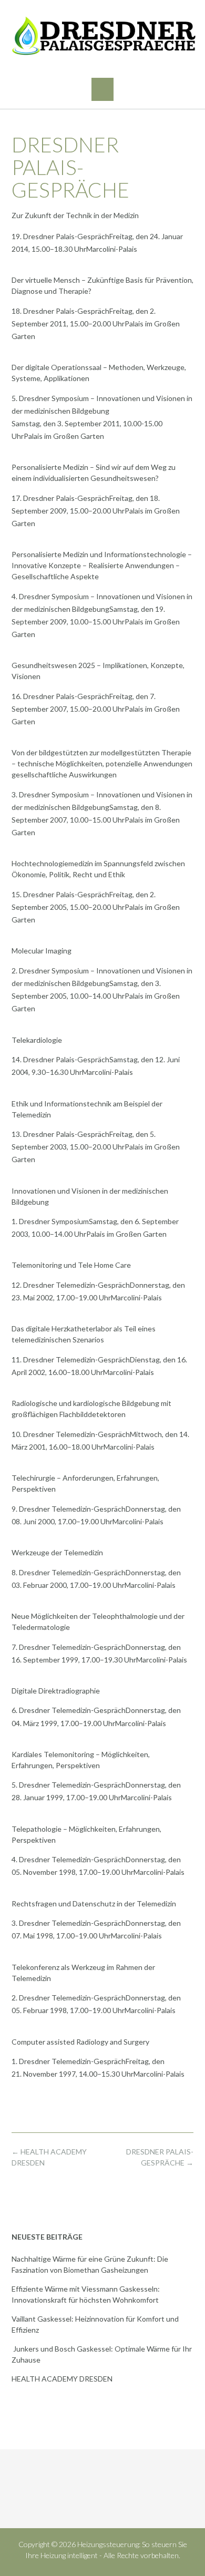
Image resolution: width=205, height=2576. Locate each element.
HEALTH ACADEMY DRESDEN (62, 2379)
